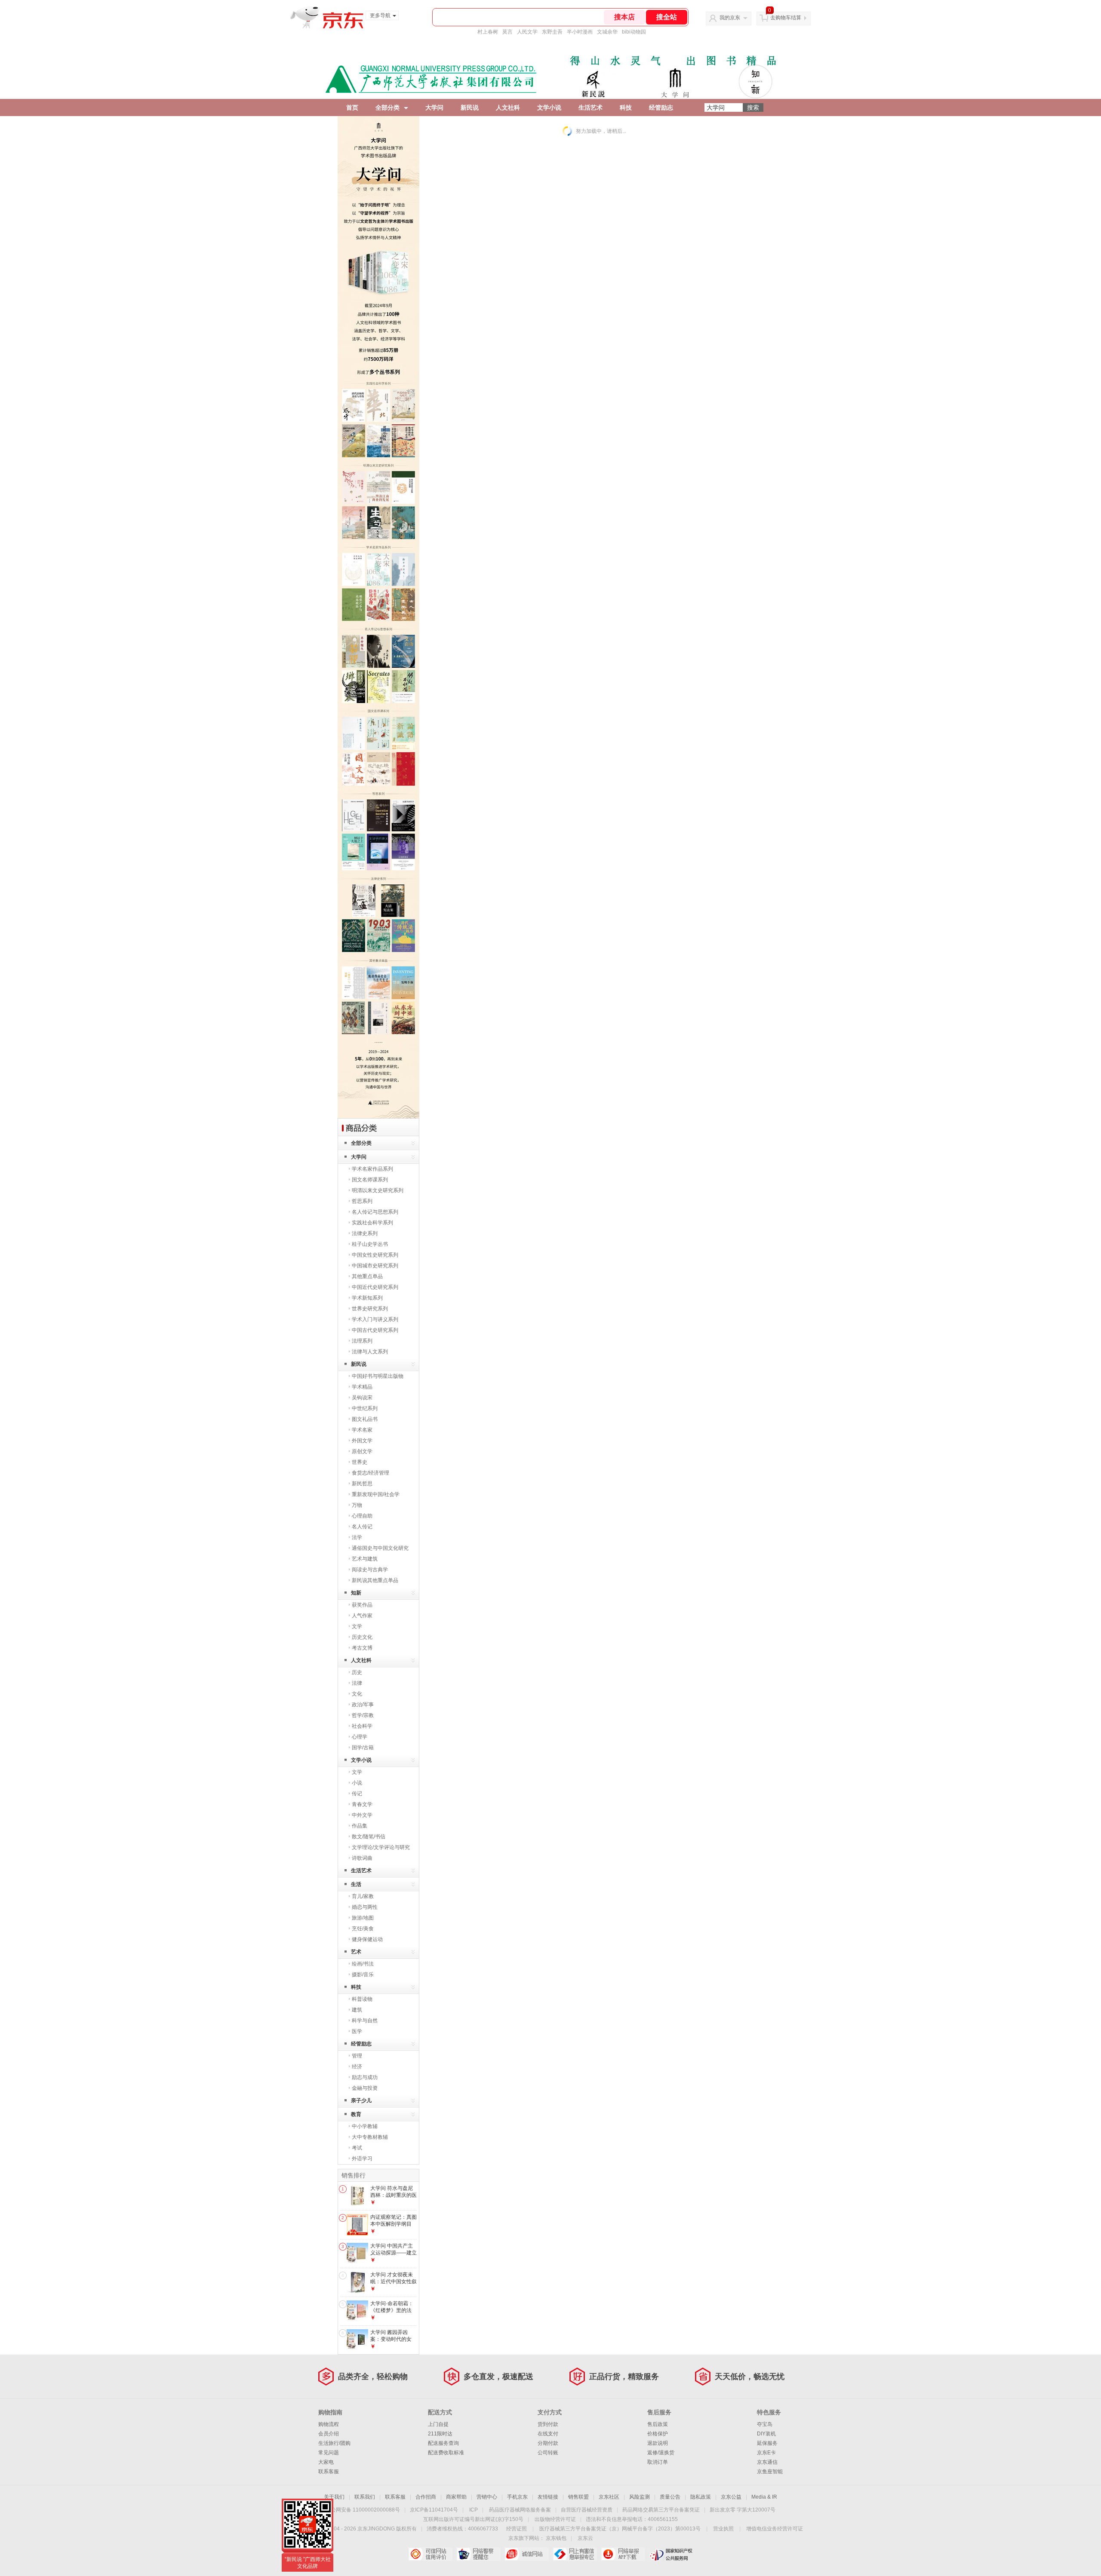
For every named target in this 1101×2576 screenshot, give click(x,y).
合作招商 (426, 2497)
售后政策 (658, 2424)
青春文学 (362, 1804)
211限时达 (440, 2434)
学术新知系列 (367, 1298)
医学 (357, 2031)
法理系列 (362, 1341)
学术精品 (362, 1387)
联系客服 (329, 2472)
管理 (357, 2056)
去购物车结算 (786, 18)
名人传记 (362, 1527)
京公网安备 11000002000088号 (363, 2510)
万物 (357, 1505)
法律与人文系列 (370, 1352)
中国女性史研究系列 (375, 1255)
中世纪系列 (365, 1408)
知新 (356, 1593)
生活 (356, 1884)
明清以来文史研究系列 (378, 1190)
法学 (357, 1537)
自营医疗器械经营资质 (587, 2510)
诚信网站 (527, 2554)
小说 (357, 1783)
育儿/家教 (363, 1896)
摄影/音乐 (363, 1975)
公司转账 (548, 2453)
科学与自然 (365, 2021)
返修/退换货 (661, 2453)
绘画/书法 (363, 1964)
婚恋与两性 (365, 1907)
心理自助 (362, 1516)
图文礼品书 (365, 1419)
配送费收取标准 (446, 2453)
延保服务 (767, 2443)
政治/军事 (363, 1705)
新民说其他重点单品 (375, 1580)
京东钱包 (556, 2538)
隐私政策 (701, 2497)
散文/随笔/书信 (369, 1837)
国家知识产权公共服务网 (671, 2554)
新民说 (470, 107)
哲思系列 (362, 1201)
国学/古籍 (363, 1748)
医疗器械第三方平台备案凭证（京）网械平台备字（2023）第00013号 (620, 2529)
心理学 (360, 1737)
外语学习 (362, 2159)
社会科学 (362, 1726)
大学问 (434, 107)
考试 (357, 2148)
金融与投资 (365, 2088)
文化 (357, 1694)
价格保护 (658, 2434)
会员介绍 (329, 2434)
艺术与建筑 (365, 1559)
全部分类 (388, 107)
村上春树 (488, 32)
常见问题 (329, 2453)
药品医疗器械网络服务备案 (520, 2510)
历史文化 (362, 1637)
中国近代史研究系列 (375, 1287)
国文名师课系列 (370, 1180)
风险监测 (640, 2497)
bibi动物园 (634, 32)
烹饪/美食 (363, 1929)
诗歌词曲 (362, 1858)
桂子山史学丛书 (370, 1244)
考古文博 (362, 1648)
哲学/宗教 (363, 1715)
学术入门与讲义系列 (375, 1319)
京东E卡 (766, 2453)
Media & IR (764, 2497)
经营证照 (517, 2529)
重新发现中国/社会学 (376, 1494)
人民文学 (527, 32)
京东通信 (767, 2462)
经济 (357, 2067)
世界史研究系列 (370, 1309)
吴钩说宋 (362, 1398)
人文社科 (508, 107)
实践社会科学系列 (372, 1223)
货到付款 (548, 2424)
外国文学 (362, 1441)
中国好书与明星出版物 (378, 1376)
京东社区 (609, 2497)
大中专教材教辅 (370, 2137)
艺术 (356, 1952)
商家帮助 (456, 2497)
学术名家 (362, 1430)
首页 (352, 107)
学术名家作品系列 (372, 1169)
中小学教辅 (365, 2126)
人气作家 (362, 1616)
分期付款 (548, 2443)
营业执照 (723, 2529)
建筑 (357, 2010)
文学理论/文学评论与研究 (381, 1847)
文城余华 (607, 32)
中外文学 (362, 1815)
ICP (474, 2510)
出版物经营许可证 (555, 2519)
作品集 (360, 1826)
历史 (357, 1672)
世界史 (360, 1462)
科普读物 (362, 1999)
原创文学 (362, 1451)
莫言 (507, 32)
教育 (356, 2114)
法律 (357, 1683)
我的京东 (730, 18)
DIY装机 (766, 2434)
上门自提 (438, 2424)
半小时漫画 (580, 32)
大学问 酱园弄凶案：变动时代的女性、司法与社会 (391, 2339)
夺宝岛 (765, 2424)
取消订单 (658, 2462)
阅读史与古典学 (370, 1570)
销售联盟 (578, 2497)
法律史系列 (365, 1233)
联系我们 (365, 2497)
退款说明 (658, 2443)
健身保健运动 (367, 1939)
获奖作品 (362, 1605)
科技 (626, 107)
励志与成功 (365, 2077)
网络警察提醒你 (478, 2554)
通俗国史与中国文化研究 (380, 1548)
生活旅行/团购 (334, 2443)
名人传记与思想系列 (375, 1212)
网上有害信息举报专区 (575, 2554)
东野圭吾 (552, 32)
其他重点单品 (367, 1276)
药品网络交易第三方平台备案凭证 (661, 2510)
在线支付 (548, 2434)
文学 (357, 1626)
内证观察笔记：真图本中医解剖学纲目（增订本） (394, 2224)
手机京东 (517, 2497)
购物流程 (329, 2424)
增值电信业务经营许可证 (775, 2529)
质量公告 (670, 2497)
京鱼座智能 (770, 2472)
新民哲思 (362, 1484)
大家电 (326, 2462)
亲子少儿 (361, 2101)
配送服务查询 (443, 2443)
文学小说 (549, 107)
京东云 (585, 2538)
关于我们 (334, 2497)
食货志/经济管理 (371, 1473)
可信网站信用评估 (430, 2554)
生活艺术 (590, 107)
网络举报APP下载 (623, 2554)
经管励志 (661, 107)
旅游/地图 (363, 1918)
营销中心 (487, 2497)
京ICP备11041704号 (434, 2510)
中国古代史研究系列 (375, 1330)
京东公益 (731, 2497)
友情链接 (548, 2497)
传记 (357, 1794)
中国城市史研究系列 (375, 1266)
